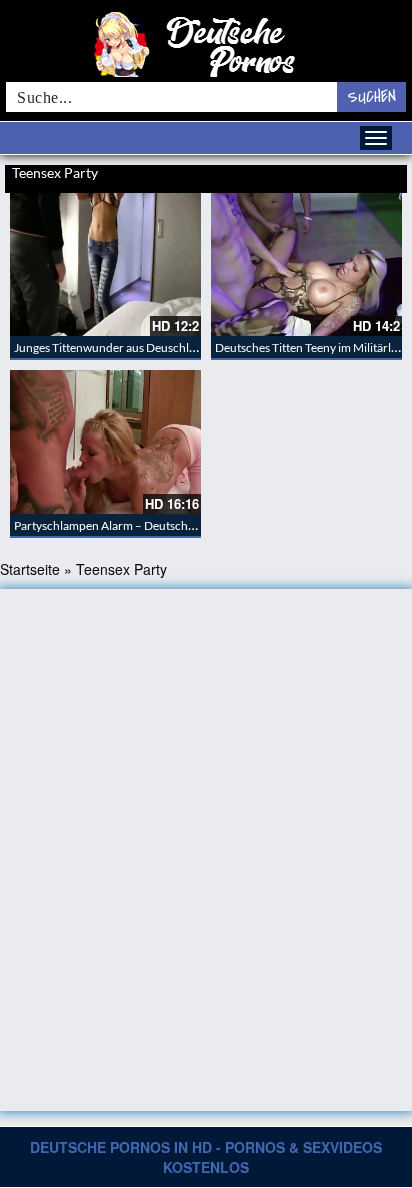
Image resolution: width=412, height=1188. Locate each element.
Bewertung (380, 175)
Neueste (293, 175)
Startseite (30, 569)
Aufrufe (334, 175)
